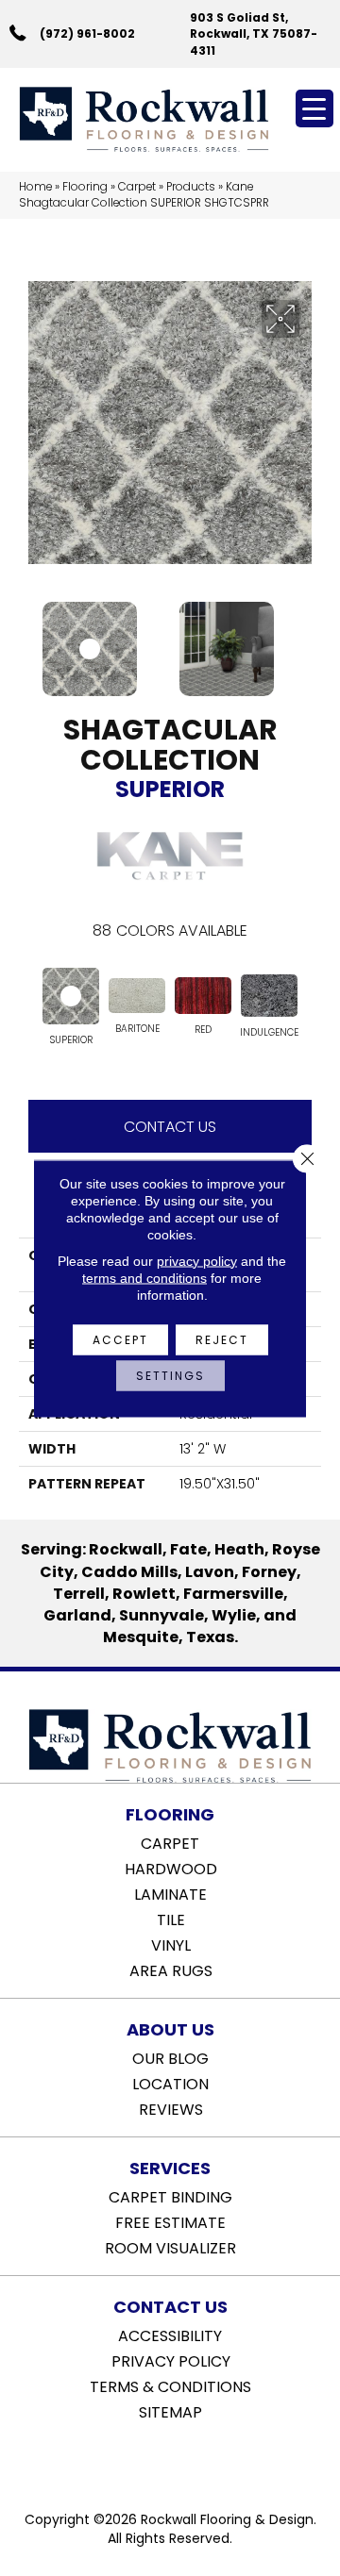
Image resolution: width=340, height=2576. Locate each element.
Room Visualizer (170, 2247)
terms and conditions (144, 1277)
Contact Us (170, 1127)
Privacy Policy (171, 2360)
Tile (171, 1919)
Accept (120, 1339)
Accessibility (170, 2335)
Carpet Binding (170, 2196)
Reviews (171, 2108)
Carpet (137, 187)
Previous (28, 640)
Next (312, 640)
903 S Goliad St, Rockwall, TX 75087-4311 (254, 34)
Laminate (170, 1893)
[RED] (203, 995)
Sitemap (170, 2411)
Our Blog (170, 2057)
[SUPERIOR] (71, 996)
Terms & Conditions (170, 2385)
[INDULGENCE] (269, 996)
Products (191, 187)
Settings (170, 1375)
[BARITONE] (137, 996)
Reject (222, 1339)
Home (35, 187)
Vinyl (171, 1944)
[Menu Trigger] (314, 108)
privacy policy (197, 1260)
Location (170, 2083)
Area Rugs (171, 1969)
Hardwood (171, 1868)
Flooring (85, 187)
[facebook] (151, 2460)
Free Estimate (170, 2221)
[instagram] (184, 2460)
